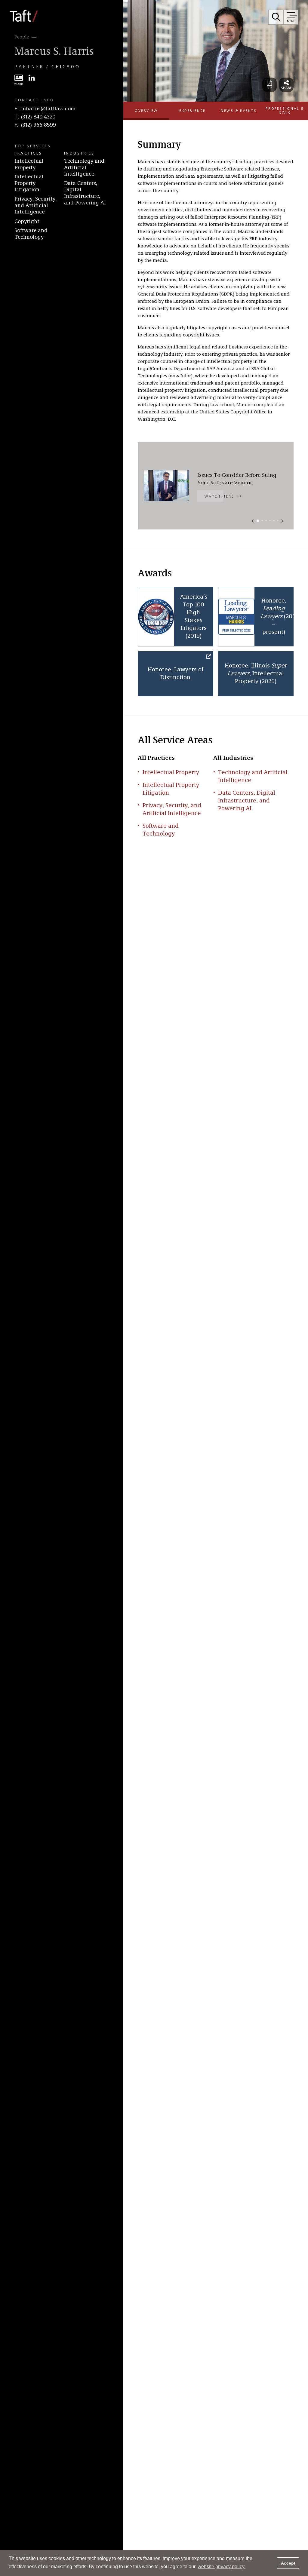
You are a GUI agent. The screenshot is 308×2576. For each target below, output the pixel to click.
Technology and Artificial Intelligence (84, 168)
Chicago (66, 67)
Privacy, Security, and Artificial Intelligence (35, 205)
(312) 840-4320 (38, 117)
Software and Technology (31, 234)
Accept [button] (288, 2563)
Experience (192, 111)
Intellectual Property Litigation (29, 183)
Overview (146, 111)
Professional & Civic (285, 111)
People (22, 37)
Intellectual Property (29, 164)
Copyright (27, 222)
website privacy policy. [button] (222, 2567)
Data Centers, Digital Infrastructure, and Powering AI (85, 193)
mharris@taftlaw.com (48, 109)
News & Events (239, 111)
